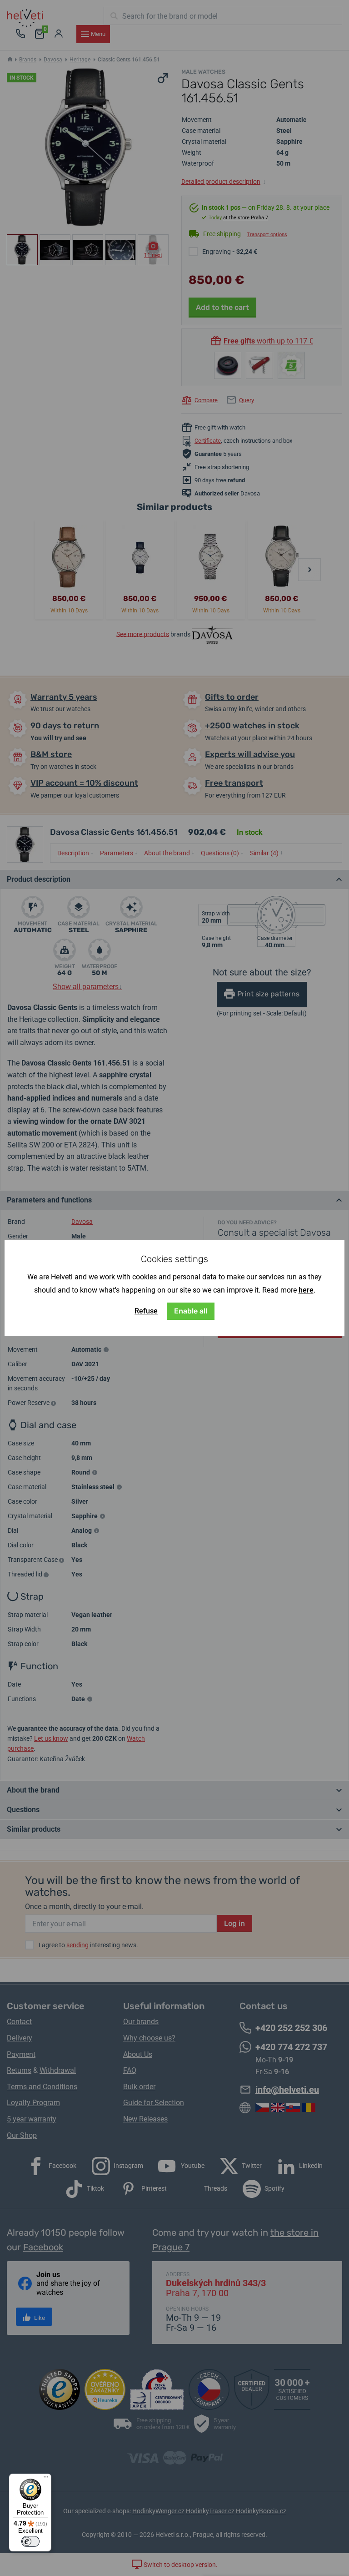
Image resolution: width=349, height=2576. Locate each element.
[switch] (30, 2541)
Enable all (191, 1311)
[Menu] (46, 2479)
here (306, 1290)
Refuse (146, 1311)
